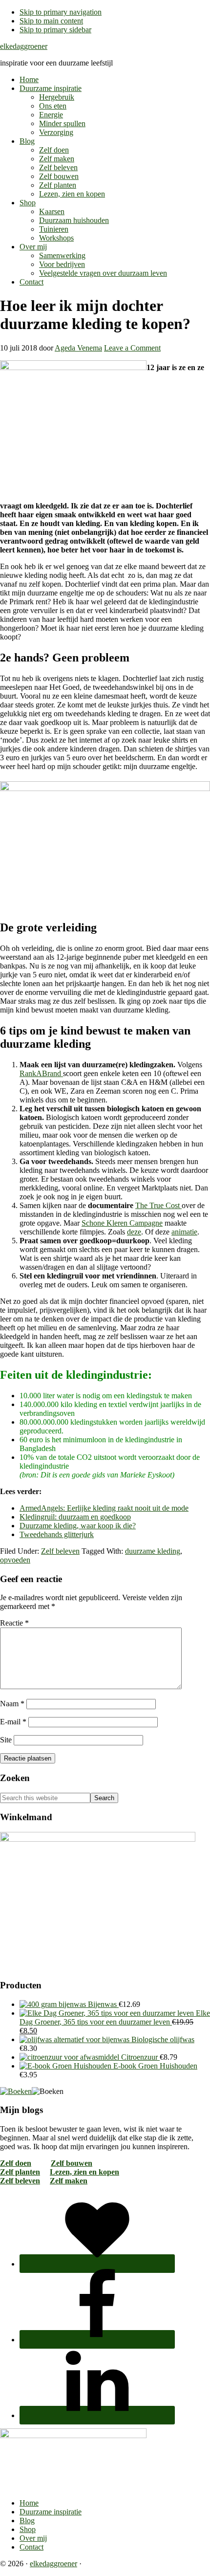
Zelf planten (20, 2172)
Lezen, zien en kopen (84, 2172)
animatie (184, 1232)
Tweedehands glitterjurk (57, 1534)
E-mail (13, 1722)
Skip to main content (51, 21)
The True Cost (158, 1205)
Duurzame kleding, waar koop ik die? (78, 1526)
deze (134, 1232)
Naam (12, 1704)
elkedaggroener (24, 46)
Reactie (14, 1623)
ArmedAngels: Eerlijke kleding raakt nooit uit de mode (104, 1508)
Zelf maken (69, 2181)
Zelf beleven (60, 1551)
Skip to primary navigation (61, 12)
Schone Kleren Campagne (122, 1223)
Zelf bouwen (72, 2163)
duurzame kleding (153, 1551)
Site (6, 1740)
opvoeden (15, 1560)
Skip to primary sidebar (55, 30)
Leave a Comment (132, 348)
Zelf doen (16, 2163)
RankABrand (41, 1073)
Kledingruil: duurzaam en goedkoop (75, 1517)
